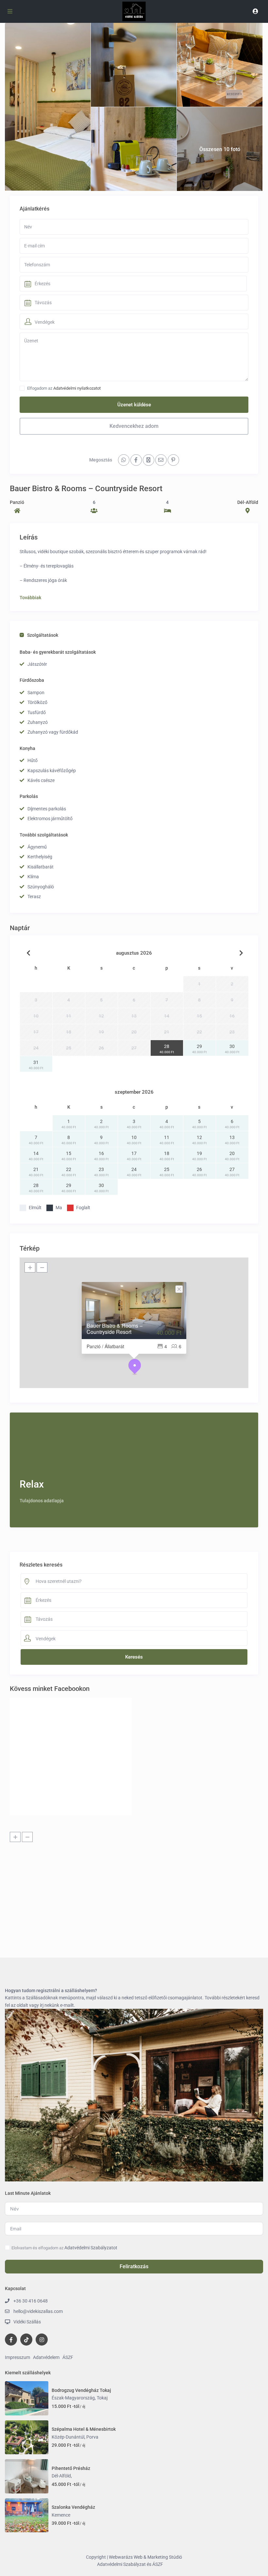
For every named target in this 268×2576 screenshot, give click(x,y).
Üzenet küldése (134, 405)
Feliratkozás (134, 2266)
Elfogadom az (64, 388)
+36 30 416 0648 (31, 2301)
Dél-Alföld (248, 502)
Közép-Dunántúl (68, 2437)
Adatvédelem (46, 2357)
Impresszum (17, 2357)
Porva (92, 2437)
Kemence (61, 2515)
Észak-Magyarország (73, 2398)
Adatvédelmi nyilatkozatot (77, 388)
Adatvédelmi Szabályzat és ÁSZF (130, 2564)
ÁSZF (68, 2357)
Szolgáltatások (43, 635)
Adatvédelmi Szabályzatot (91, 2248)
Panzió (17, 502)
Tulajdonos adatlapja (42, 1501)
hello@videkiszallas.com (38, 2311)
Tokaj (102, 2398)
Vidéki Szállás (27, 2322)
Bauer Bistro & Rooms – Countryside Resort (115, 1329)
